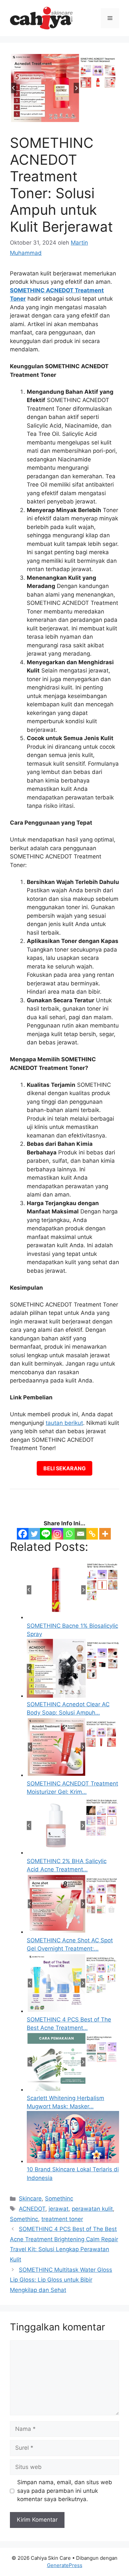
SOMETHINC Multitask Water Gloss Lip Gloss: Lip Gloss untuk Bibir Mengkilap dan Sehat (61, 2280)
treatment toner (62, 2219)
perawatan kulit (92, 2209)
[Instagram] (57, 1534)
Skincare (30, 2198)
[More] (105, 1534)
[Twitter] (34, 1534)
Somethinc (59, 2198)
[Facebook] (23, 1534)
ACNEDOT (32, 2209)
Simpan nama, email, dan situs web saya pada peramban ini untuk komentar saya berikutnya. (65, 2491)
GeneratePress (65, 2565)
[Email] (81, 1534)
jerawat (59, 2209)
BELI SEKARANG (64, 1468)
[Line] (46, 1534)
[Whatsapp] (69, 1534)
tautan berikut (64, 1423)
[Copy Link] (92, 1534)
